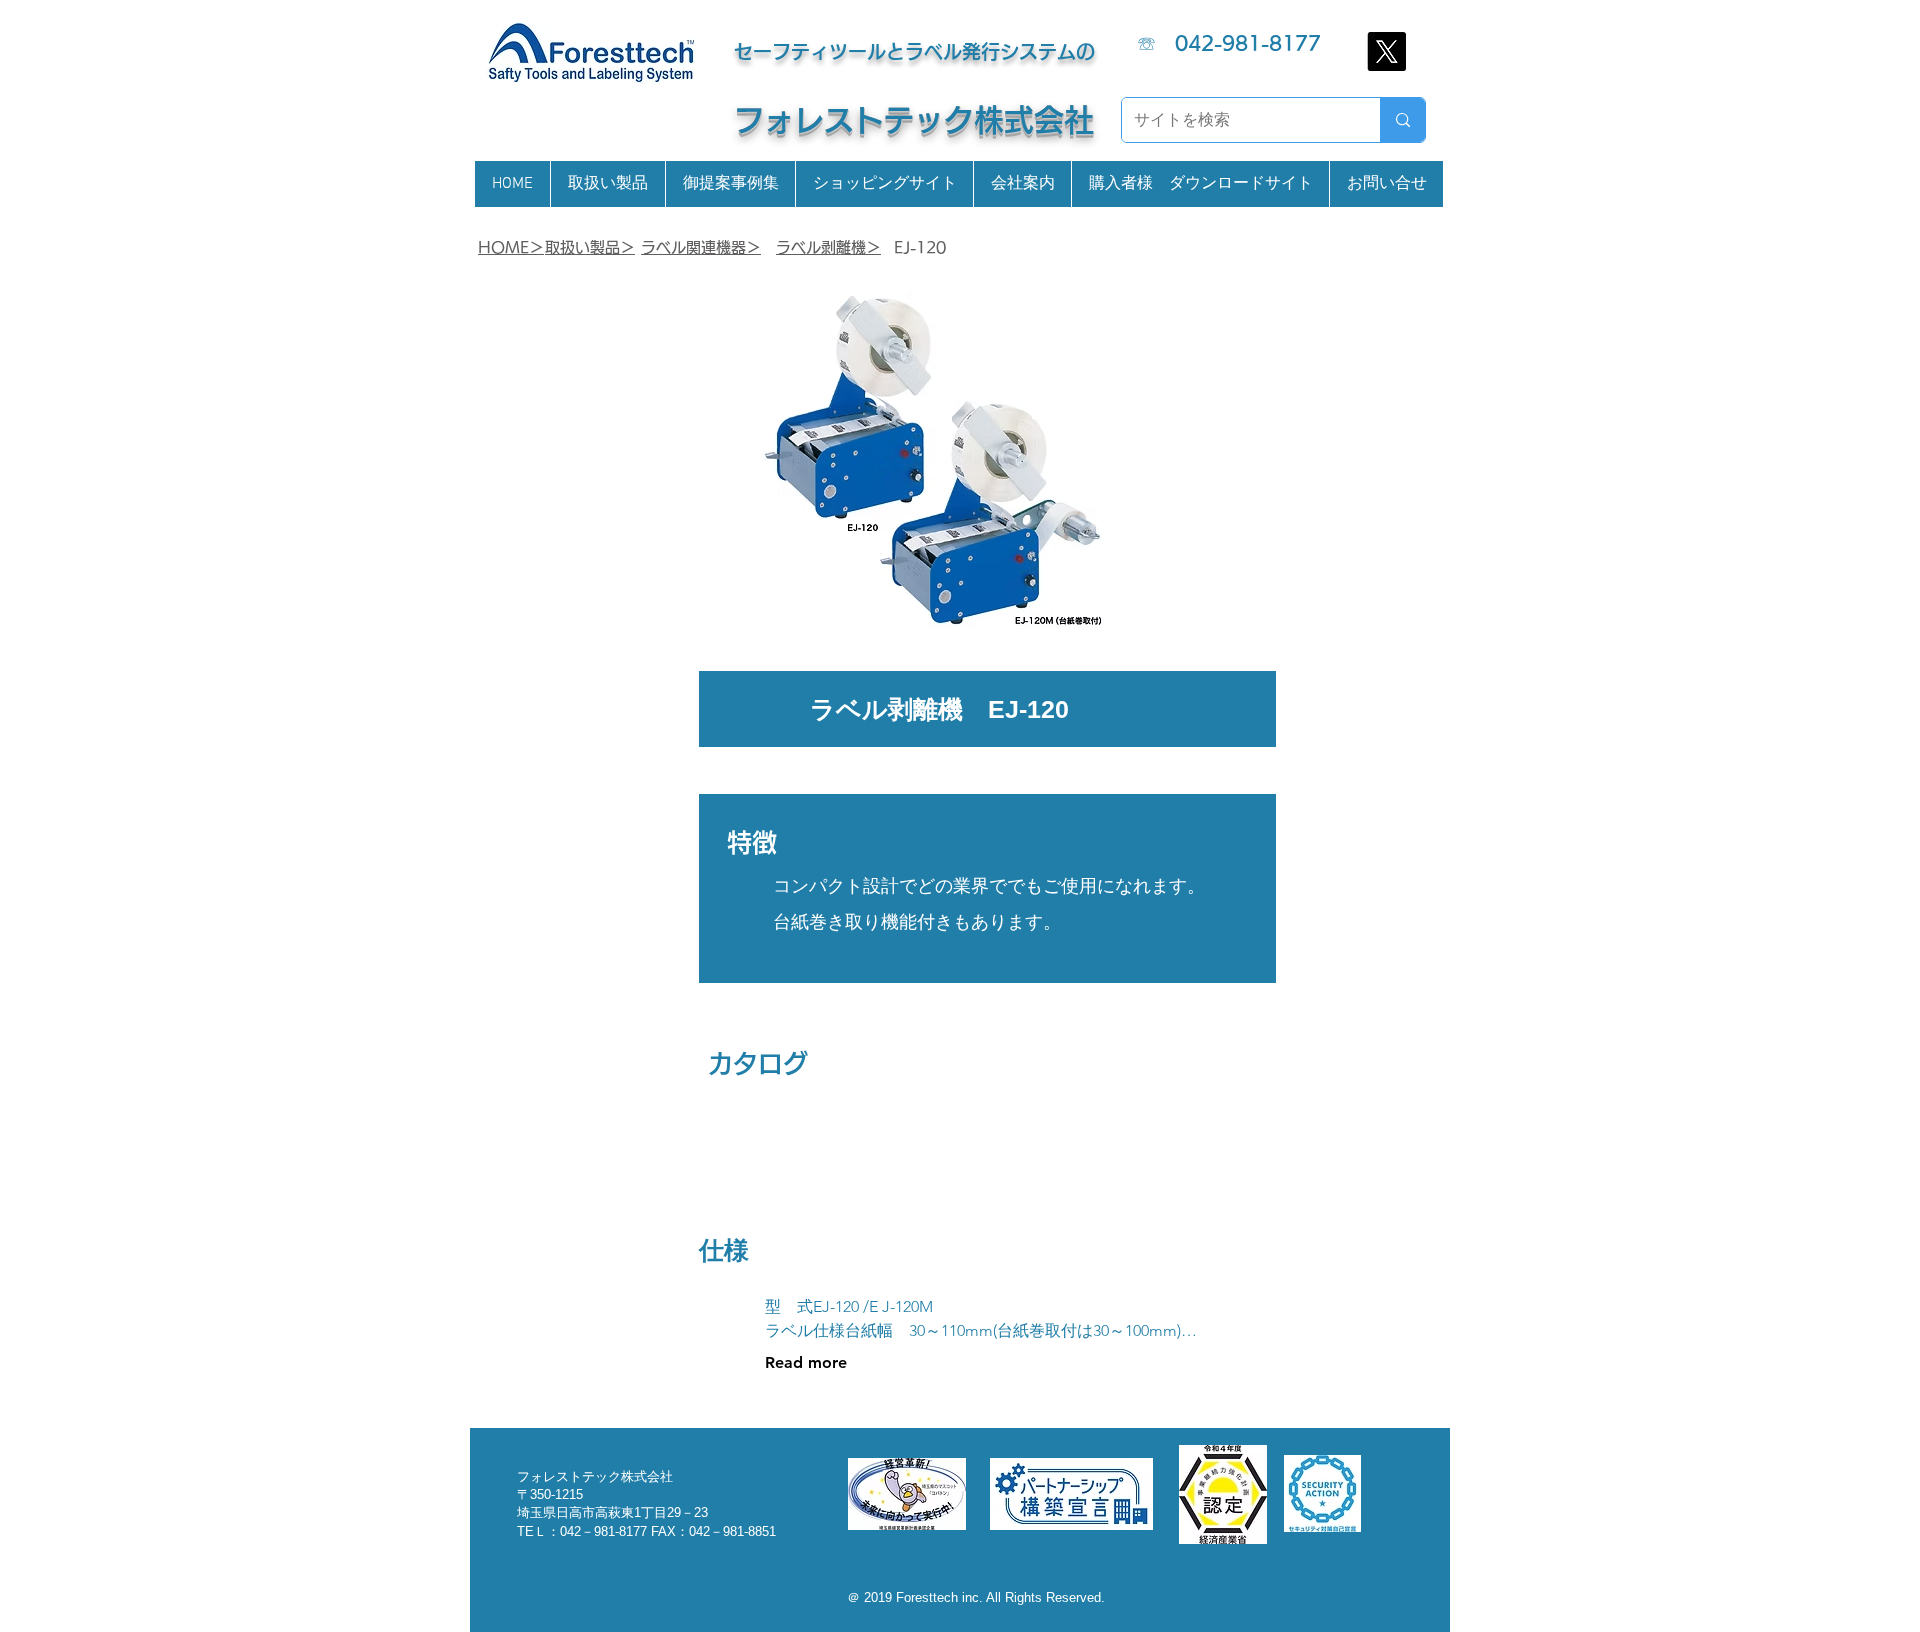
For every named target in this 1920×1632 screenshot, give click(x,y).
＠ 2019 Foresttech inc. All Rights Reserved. (976, 1597)
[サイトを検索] (1402, 120)
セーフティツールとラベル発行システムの (914, 51)
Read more (806, 1362)
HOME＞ (511, 247)
